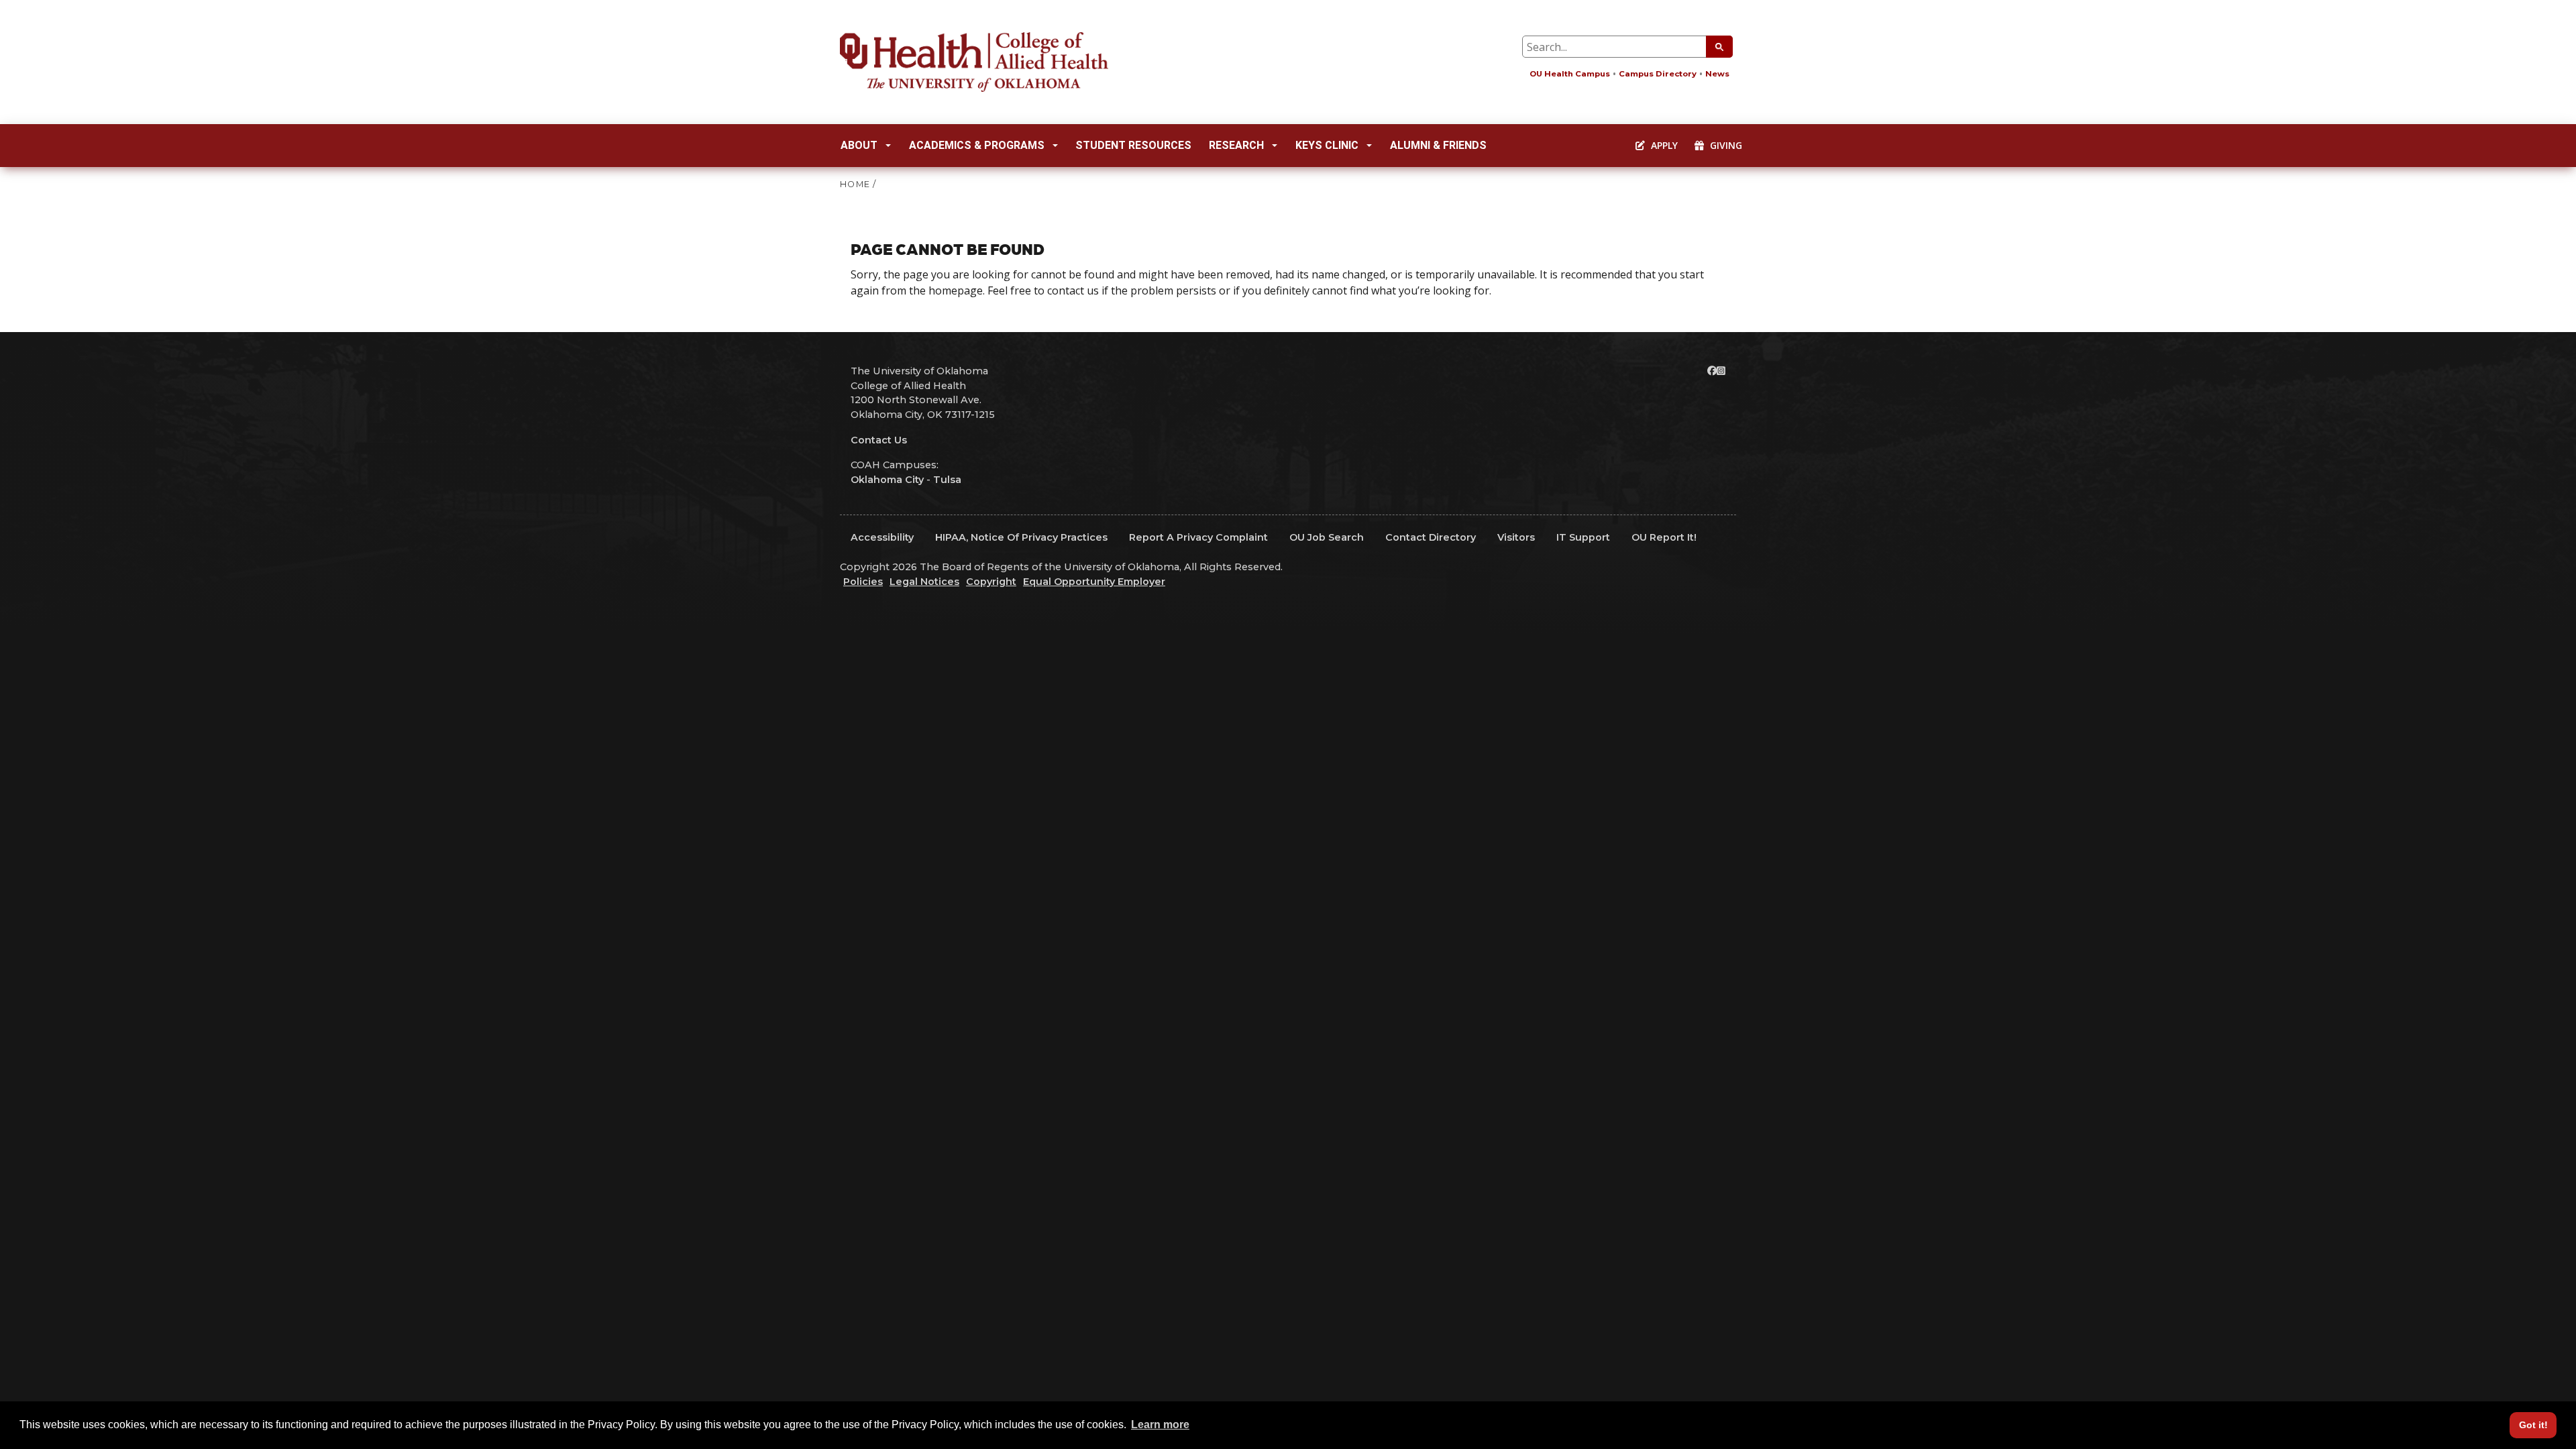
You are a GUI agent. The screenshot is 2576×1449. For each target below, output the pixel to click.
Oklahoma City (887, 480)
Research (1236, 145)
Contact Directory (1431, 537)
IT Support (1583, 537)
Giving (1725, 145)
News (1717, 74)
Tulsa (947, 480)
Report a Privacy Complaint (1198, 537)
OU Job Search (1327, 537)
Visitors (1516, 537)
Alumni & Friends (1438, 145)
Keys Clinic (1327, 145)
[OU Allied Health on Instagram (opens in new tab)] (1721, 371)
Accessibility (882, 537)
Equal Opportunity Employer (1094, 582)
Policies (863, 582)
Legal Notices (924, 582)
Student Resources (1133, 145)
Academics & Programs (977, 145)
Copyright (991, 582)
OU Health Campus (1570, 74)
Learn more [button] (1160, 1425)
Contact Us (879, 440)
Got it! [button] (2533, 1425)
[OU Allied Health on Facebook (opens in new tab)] (1712, 371)
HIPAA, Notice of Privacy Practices (1021, 537)
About (859, 145)
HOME (855, 184)
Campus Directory (1658, 74)
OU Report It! (1664, 537)
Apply (1663, 145)
